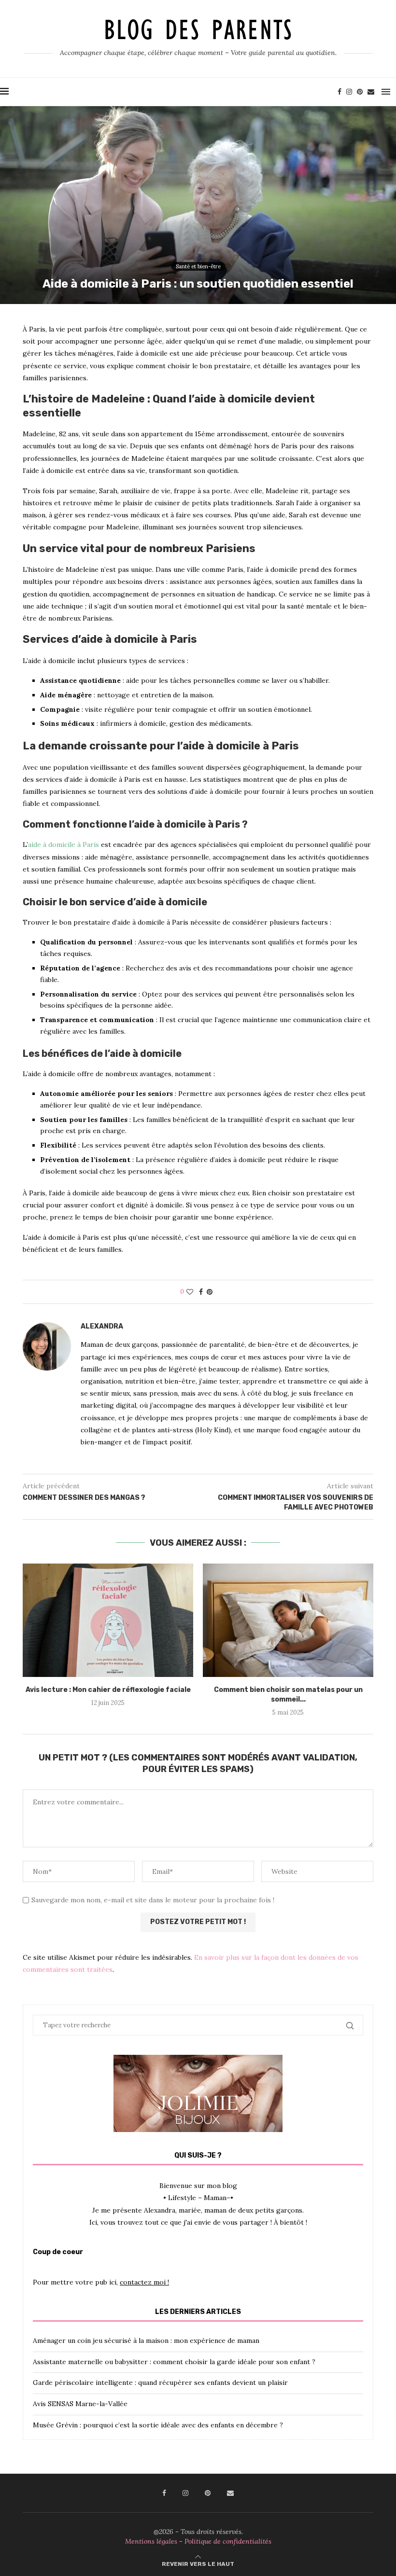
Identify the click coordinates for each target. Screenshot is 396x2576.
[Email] (371, 92)
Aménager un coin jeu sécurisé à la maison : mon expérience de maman (146, 2341)
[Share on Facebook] (201, 1292)
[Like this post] (190, 1292)
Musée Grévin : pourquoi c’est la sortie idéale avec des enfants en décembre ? (158, 2425)
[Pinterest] (360, 92)
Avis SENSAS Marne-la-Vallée (80, 2404)
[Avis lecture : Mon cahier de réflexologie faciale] (108, 1620)
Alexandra (102, 1326)
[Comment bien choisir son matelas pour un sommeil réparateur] (288, 1620)
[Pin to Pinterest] (210, 1292)
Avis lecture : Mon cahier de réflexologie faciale (108, 1690)
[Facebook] (339, 92)
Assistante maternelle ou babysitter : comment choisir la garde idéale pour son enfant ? (174, 2362)
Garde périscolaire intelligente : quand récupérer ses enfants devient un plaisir (160, 2382)
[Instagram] (349, 92)
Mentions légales (151, 2541)
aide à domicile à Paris (64, 845)
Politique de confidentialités (228, 2541)
